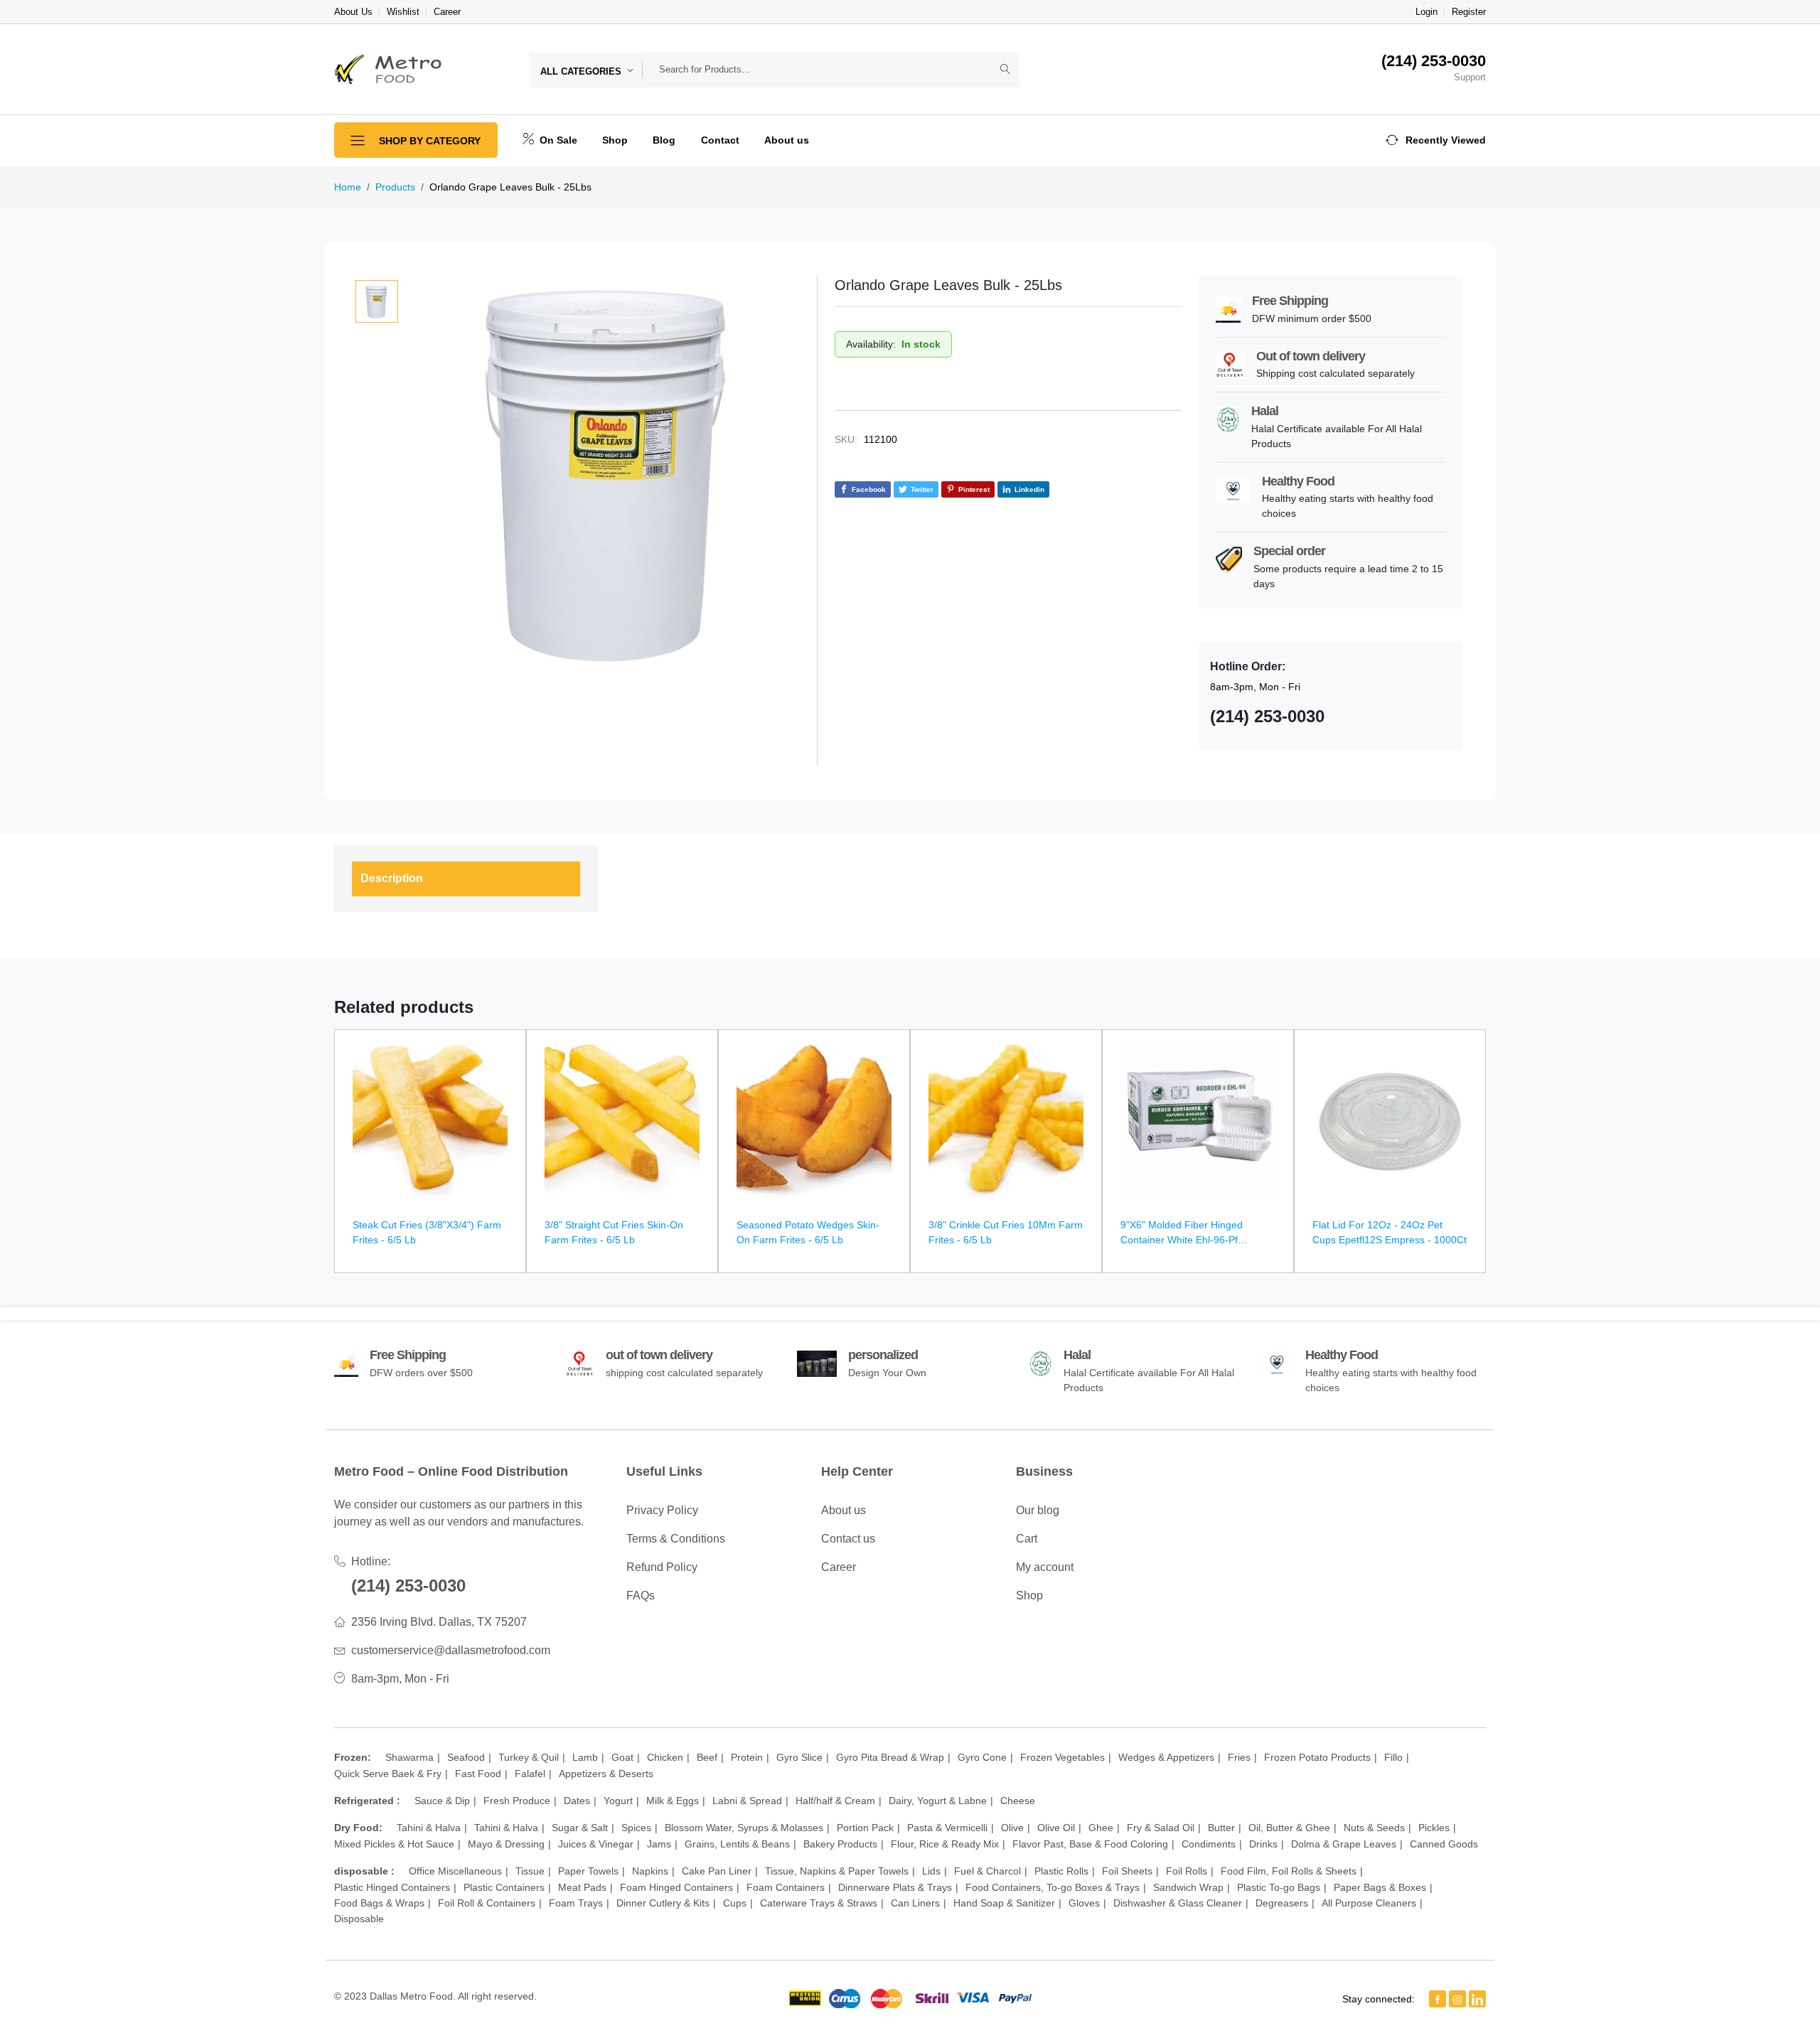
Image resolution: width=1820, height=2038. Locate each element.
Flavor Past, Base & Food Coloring (1090, 1844)
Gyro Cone (982, 1757)
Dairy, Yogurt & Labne (938, 1801)
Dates (577, 1801)
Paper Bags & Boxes (1380, 1887)
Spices (636, 1828)
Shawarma (409, 1757)
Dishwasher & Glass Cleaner (1178, 1903)
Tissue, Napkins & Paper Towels (837, 1871)
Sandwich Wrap (1188, 1887)
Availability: (871, 344)
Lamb (585, 1757)
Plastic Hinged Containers (392, 1887)
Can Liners (915, 1903)
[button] (1436, 140)
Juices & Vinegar (596, 1844)
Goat (622, 1757)
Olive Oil (1056, 1828)
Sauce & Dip (442, 1801)
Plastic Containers (504, 1887)
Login (1426, 12)
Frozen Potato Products (1317, 1757)
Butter (1221, 1828)
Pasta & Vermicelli (947, 1828)
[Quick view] (509, 1050)
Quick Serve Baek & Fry (388, 1774)
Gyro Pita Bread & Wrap (890, 1757)
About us (787, 140)
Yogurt (618, 1801)
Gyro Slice (799, 1757)
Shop (615, 140)
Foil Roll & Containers (487, 1903)
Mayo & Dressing (506, 1844)
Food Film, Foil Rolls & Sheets (1289, 1871)
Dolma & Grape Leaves (1344, 1844)
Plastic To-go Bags (1279, 1887)
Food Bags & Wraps (379, 1903)
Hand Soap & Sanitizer (1004, 1903)
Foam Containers (786, 1887)
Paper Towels (588, 1871)
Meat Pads (582, 1887)
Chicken (665, 1757)
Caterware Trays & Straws (819, 1903)
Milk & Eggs (673, 1801)
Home (348, 187)
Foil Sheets (1127, 1871)
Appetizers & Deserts (606, 1774)
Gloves (1084, 1903)
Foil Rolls (1187, 1871)
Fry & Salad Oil (1161, 1828)
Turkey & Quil (529, 1757)
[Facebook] (1438, 1999)
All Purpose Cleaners (1369, 1903)
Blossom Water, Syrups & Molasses (744, 1828)
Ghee (1101, 1828)
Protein (747, 1757)
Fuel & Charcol (987, 1871)
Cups (735, 1903)
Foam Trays (576, 1903)
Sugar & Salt (580, 1828)
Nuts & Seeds (1374, 1828)
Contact (720, 140)
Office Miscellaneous (455, 1871)
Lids (931, 1871)
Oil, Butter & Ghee (1289, 1828)
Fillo (1393, 1757)
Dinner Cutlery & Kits (663, 1903)
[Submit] (1005, 70)
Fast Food (478, 1774)
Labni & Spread (747, 1801)
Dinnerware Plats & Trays (895, 1887)
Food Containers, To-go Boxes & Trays (1053, 1887)
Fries (1239, 1757)
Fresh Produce (517, 1801)
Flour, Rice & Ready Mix (945, 1844)
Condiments (1209, 1844)
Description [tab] (392, 878)
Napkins (650, 1871)
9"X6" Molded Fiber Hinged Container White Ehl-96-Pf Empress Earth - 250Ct (1182, 1240)
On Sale (557, 140)
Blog (664, 140)
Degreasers (1282, 1903)
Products (395, 187)
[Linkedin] (1477, 1999)
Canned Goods (1444, 1844)
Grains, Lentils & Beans (737, 1844)
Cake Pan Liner (717, 1871)
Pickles (1434, 1828)
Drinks (1263, 1844)
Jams (659, 1844)
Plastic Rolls (1061, 1871)
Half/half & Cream (835, 1801)
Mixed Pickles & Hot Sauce (394, 1844)
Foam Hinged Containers (676, 1887)
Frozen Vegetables (1062, 1757)
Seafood (466, 1757)
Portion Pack (865, 1828)
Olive (1012, 1828)
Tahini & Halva (429, 1828)
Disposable (359, 1919)
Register (1469, 12)
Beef (707, 1757)
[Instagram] (1457, 1999)
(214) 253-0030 (408, 1586)
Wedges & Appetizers (1166, 1757)
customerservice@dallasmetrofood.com (451, 1650)
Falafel (530, 1774)
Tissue (530, 1871)
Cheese (1018, 1801)
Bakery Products (840, 1844)
